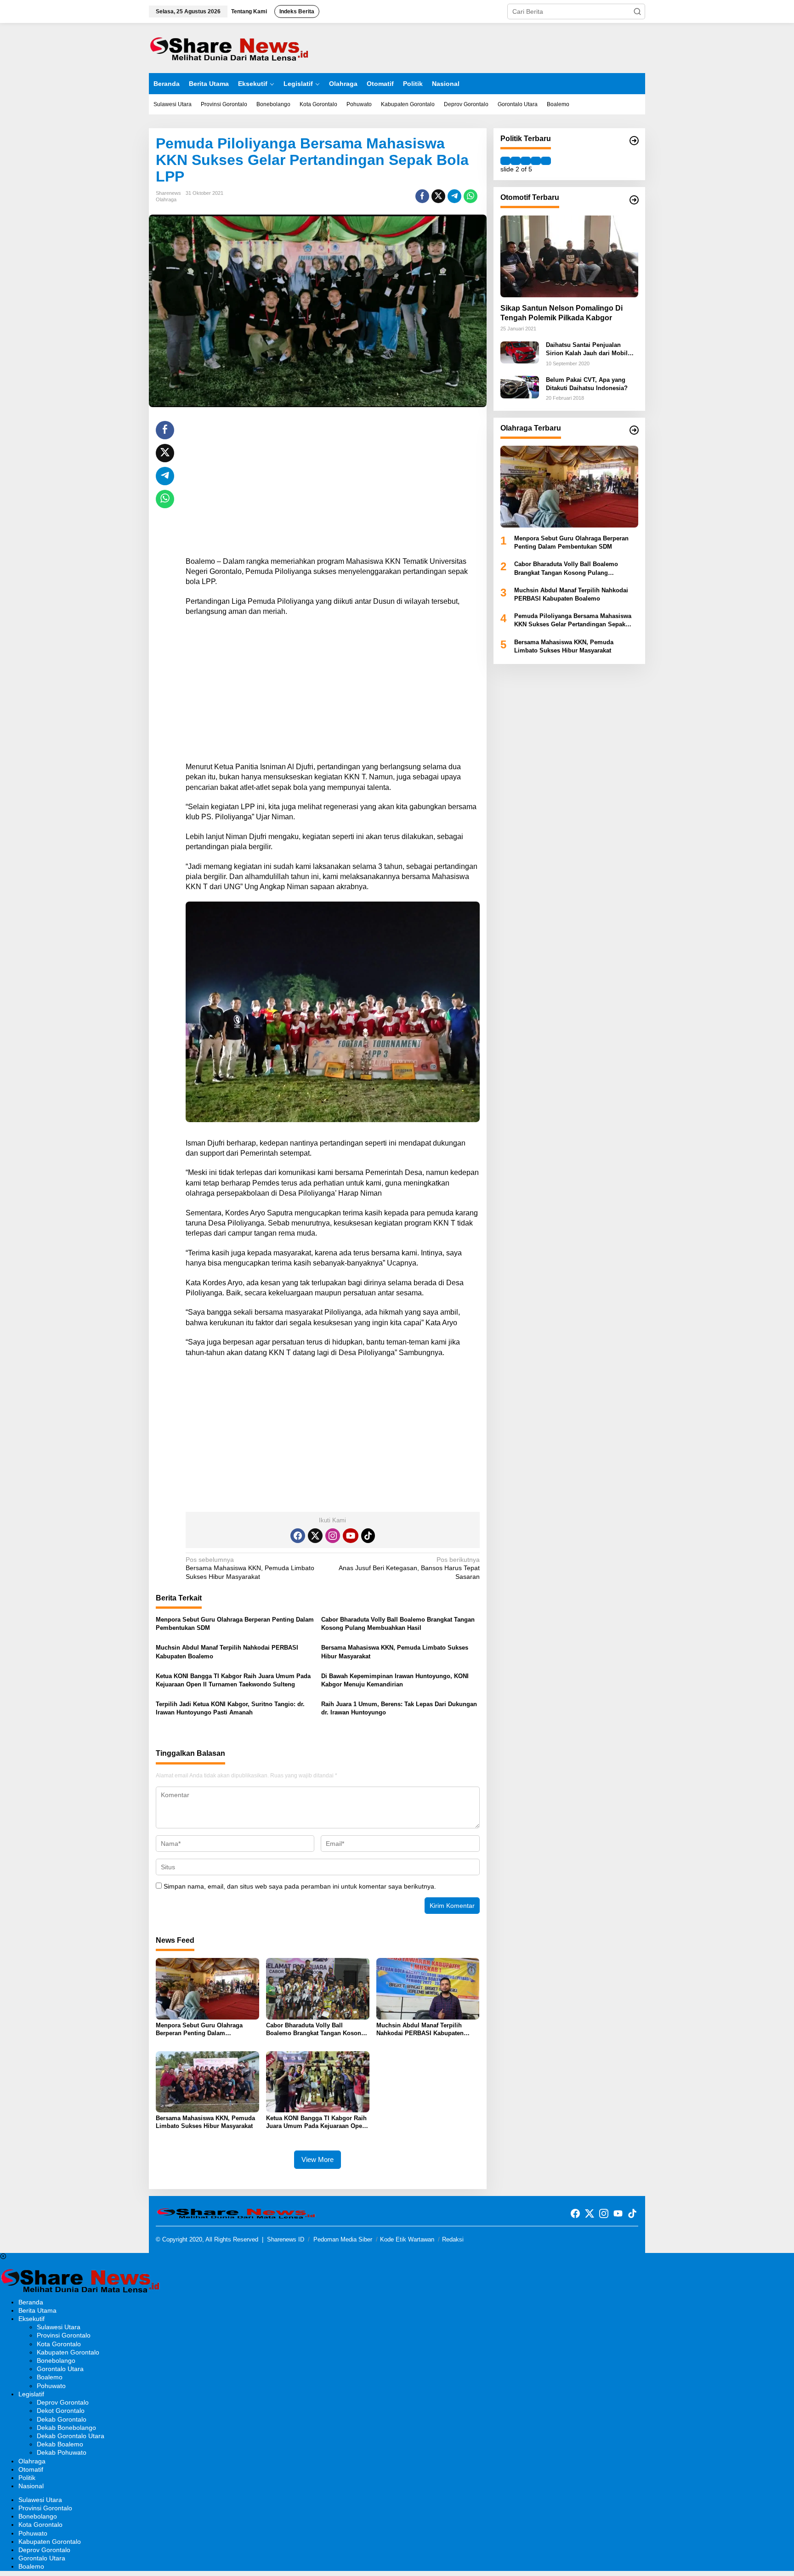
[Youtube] (351, 1536)
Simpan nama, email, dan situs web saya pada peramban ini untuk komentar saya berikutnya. (300, 1886)
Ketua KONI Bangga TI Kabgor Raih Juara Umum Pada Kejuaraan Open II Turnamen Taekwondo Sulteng (233, 1680)
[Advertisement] (333, 485)
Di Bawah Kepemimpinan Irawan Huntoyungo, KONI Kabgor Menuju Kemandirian (395, 1680)
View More (318, 2159)
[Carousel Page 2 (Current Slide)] (516, 161)
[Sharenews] (229, 47)
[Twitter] (315, 1536)
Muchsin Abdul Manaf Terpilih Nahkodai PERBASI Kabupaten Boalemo (227, 1652)
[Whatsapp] (471, 196)
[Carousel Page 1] (505, 161)
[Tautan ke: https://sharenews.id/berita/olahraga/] (634, 430)
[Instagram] (333, 1536)
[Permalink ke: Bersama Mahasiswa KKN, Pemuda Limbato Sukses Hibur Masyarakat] (207, 2081)
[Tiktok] (368, 1536)
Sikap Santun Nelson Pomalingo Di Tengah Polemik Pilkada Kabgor (561, 313)
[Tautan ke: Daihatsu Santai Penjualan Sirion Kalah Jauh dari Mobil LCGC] (520, 352)
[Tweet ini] (438, 196)
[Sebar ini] (422, 196)
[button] (637, 11)
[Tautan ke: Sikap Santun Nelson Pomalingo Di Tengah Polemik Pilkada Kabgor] (569, 256)
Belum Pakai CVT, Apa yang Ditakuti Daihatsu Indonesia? (587, 384)
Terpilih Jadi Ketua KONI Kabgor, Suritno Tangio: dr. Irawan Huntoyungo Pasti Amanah (230, 1708)
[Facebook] (298, 1536)
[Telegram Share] (454, 196)
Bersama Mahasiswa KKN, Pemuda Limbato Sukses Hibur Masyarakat (250, 1568)
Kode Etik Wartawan (407, 2239)
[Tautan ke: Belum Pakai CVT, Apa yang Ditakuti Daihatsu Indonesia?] (520, 386)
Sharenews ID (286, 2239)
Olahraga (166, 199)
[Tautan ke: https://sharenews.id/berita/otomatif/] (634, 200)
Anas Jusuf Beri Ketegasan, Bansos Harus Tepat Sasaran (409, 1568)
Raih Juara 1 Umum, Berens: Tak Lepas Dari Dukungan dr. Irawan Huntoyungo (399, 1708)
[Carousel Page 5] (546, 161)
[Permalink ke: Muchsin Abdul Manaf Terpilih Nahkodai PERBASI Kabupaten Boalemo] (428, 1988)
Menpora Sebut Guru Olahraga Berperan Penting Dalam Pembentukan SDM (235, 1624)
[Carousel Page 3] (526, 161)
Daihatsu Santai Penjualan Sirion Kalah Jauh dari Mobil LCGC (587, 350)
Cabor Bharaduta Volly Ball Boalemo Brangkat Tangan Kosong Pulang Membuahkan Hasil (398, 1624)
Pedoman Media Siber (343, 2239)
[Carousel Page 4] (536, 161)
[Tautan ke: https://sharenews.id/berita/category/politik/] (634, 141)
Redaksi (453, 2239)
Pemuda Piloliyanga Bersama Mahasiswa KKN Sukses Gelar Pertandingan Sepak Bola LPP (573, 621)
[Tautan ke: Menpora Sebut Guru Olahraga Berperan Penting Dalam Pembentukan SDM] (569, 487)
